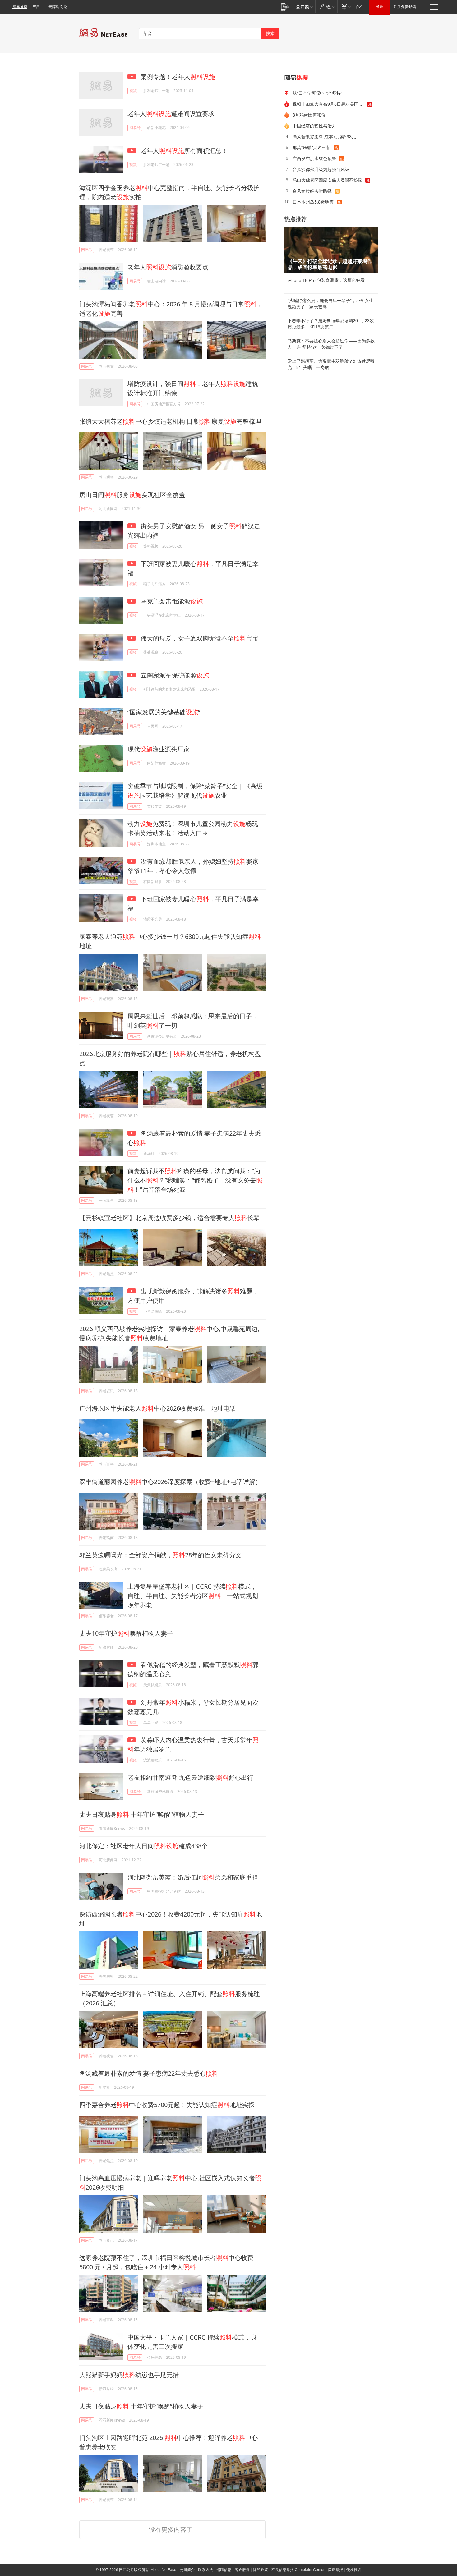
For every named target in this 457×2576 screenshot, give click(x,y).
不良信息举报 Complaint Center (298, 2570)
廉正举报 (335, 2570)
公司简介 (187, 2570)
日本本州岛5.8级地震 (313, 202)
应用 (36, 7)
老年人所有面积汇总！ (183, 151)
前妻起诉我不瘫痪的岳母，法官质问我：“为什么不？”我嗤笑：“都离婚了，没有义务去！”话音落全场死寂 (195, 1180)
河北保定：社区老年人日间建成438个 (143, 1846)
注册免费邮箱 (405, 7)
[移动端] (285, 7)
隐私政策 (261, 2570)
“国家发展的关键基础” (164, 712)
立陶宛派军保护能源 (174, 675)
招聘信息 (224, 2570)
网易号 (135, 128)
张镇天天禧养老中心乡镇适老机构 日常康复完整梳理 (170, 421)
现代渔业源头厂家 (159, 749)
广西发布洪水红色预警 (314, 158)
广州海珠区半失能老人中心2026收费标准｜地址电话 (158, 1408)
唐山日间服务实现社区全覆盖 (132, 495)
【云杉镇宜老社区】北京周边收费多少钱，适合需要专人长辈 (169, 1218)
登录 (380, 7)
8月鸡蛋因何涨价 (309, 115)
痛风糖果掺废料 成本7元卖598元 (324, 137)
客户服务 (242, 2570)
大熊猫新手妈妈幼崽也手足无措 (129, 2375)
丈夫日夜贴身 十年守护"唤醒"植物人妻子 (142, 1814)
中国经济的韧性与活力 (314, 126)
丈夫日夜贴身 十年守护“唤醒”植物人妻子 (141, 2406)
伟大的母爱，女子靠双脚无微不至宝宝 (199, 638)
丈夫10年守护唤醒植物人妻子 (126, 1633)
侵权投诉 (354, 2570)
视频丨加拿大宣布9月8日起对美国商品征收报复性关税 (330, 104)
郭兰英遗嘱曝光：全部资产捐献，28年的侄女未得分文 (160, 1555)
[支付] (345, 7)
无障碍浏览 (58, 7)
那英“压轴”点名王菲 (312, 147)
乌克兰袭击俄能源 (171, 601)
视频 (133, 91)
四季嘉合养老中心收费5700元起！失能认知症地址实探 (167, 2105)
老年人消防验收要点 (168, 267)
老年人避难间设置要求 (171, 114)
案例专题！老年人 (177, 77)
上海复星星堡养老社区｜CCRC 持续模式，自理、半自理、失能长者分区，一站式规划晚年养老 (193, 1596)
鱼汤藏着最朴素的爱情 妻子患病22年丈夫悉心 (149, 2073)
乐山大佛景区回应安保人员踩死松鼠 (327, 180)
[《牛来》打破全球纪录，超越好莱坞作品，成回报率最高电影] (331, 250)
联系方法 (205, 2570)
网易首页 (20, 7)
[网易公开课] (304, 7)
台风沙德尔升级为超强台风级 (321, 169)
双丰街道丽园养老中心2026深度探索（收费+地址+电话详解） (170, 1482)
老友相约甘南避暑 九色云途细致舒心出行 (190, 1777)
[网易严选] (326, 7)
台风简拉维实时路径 (312, 191)
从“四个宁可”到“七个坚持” (317, 93)
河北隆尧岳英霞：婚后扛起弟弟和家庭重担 (193, 1877)
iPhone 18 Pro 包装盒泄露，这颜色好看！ (328, 280)
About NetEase (164, 2570)
